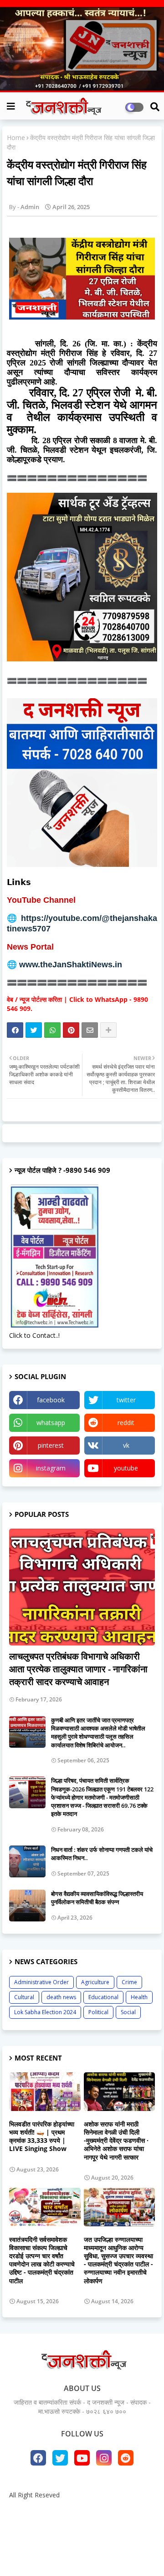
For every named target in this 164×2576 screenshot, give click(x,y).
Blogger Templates (76, 2540)
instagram (51, 1468)
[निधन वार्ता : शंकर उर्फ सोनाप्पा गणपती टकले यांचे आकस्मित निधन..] (27, 1861)
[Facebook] (15, 1030)
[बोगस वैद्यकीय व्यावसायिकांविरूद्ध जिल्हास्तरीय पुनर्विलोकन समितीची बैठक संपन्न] (27, 1906)
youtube (126, 1468)
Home (16, 138)
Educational (103, 1997)
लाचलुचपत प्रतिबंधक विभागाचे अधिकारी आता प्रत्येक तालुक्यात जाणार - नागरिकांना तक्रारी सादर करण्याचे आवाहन (78, 1669)
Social (128, 2012)
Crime (129, 1982)
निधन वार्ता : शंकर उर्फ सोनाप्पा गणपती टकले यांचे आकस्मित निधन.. (102, 1854)
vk (126, 1445)
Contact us (111, 2510)
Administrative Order (41, 1982)
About (75, 2510)
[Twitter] (34, 1030)
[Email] (90, 1030)
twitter (126, 1400)
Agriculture (95, 1982)
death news (61, 1997)
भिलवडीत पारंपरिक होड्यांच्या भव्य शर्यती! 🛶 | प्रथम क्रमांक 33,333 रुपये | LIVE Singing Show (42, 2137)
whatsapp (51, 1423)
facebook (51, 1400)
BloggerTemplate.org (82, 2555)
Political (98, 2012)
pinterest (51, 1445)
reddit (126, 1423)
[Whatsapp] (52, 1030)
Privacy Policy (82, 2523)
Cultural (24, 1997)
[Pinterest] (71, 1030)
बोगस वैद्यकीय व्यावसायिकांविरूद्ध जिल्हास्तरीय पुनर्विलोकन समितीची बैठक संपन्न (97, 1898)
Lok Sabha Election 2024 (45, 2012)
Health (139, 1997)
